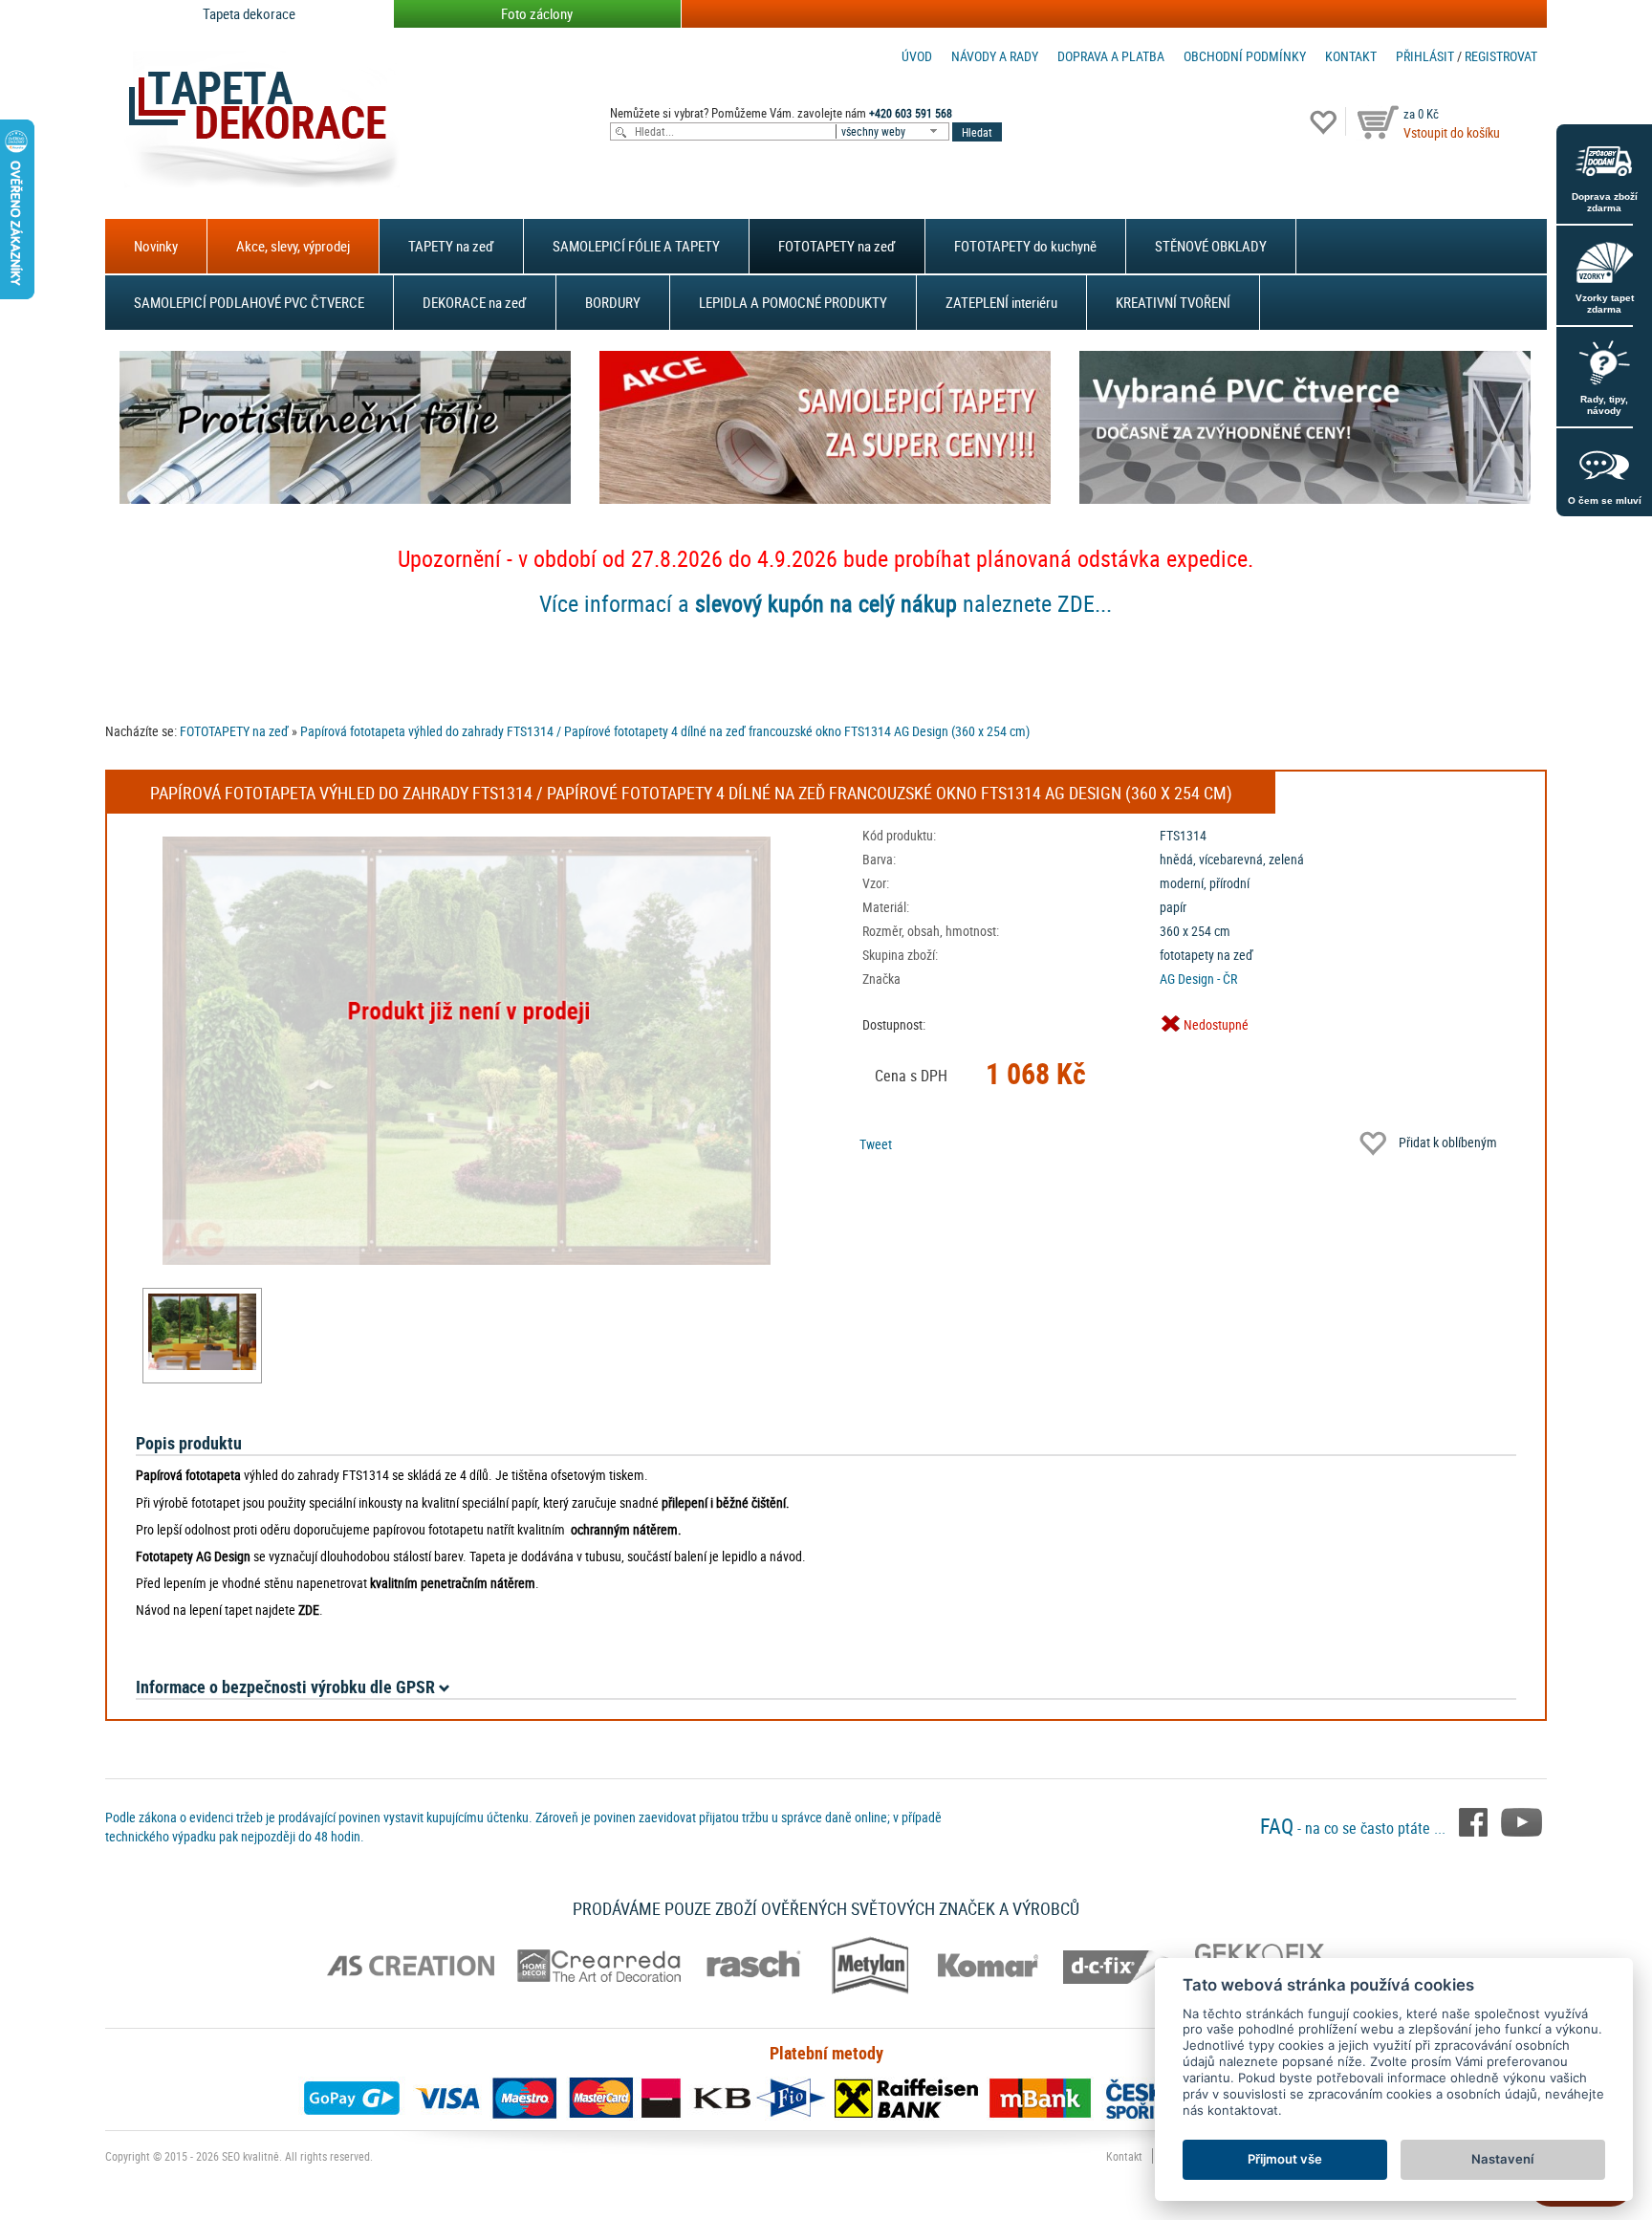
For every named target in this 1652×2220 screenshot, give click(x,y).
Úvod (917, 56)
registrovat (1501, 56)
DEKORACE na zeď (475, 302)
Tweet (876, 1144)
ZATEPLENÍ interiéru (1001, 302)
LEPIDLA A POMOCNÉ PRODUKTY (793, 302)
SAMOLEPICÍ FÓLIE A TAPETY (636, 246)
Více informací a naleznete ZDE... (826, 603)
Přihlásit (1425, 56)
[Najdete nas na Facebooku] (1475, 1820)
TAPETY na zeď (451, 246)
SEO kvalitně (250, 2156)
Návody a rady (995, 56)
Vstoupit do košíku (1452, 132)
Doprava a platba (1111, 56)
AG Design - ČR (1198, 979)
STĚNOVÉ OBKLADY (1211, 246)
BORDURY (613, 302)
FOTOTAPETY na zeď (837, 246)
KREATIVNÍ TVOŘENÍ (1173, 302)
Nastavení (1502, 2159)
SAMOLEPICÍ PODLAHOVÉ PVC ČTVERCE (249, 302)
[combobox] (894, 131)
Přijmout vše (1285, 2159)
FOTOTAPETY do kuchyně (1025, 246)
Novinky (156, 246)
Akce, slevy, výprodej (293, 246)
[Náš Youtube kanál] (1522, 1820)
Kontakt (1351, 56)
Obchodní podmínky (1245, 56)
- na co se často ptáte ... (1355, 1828)
